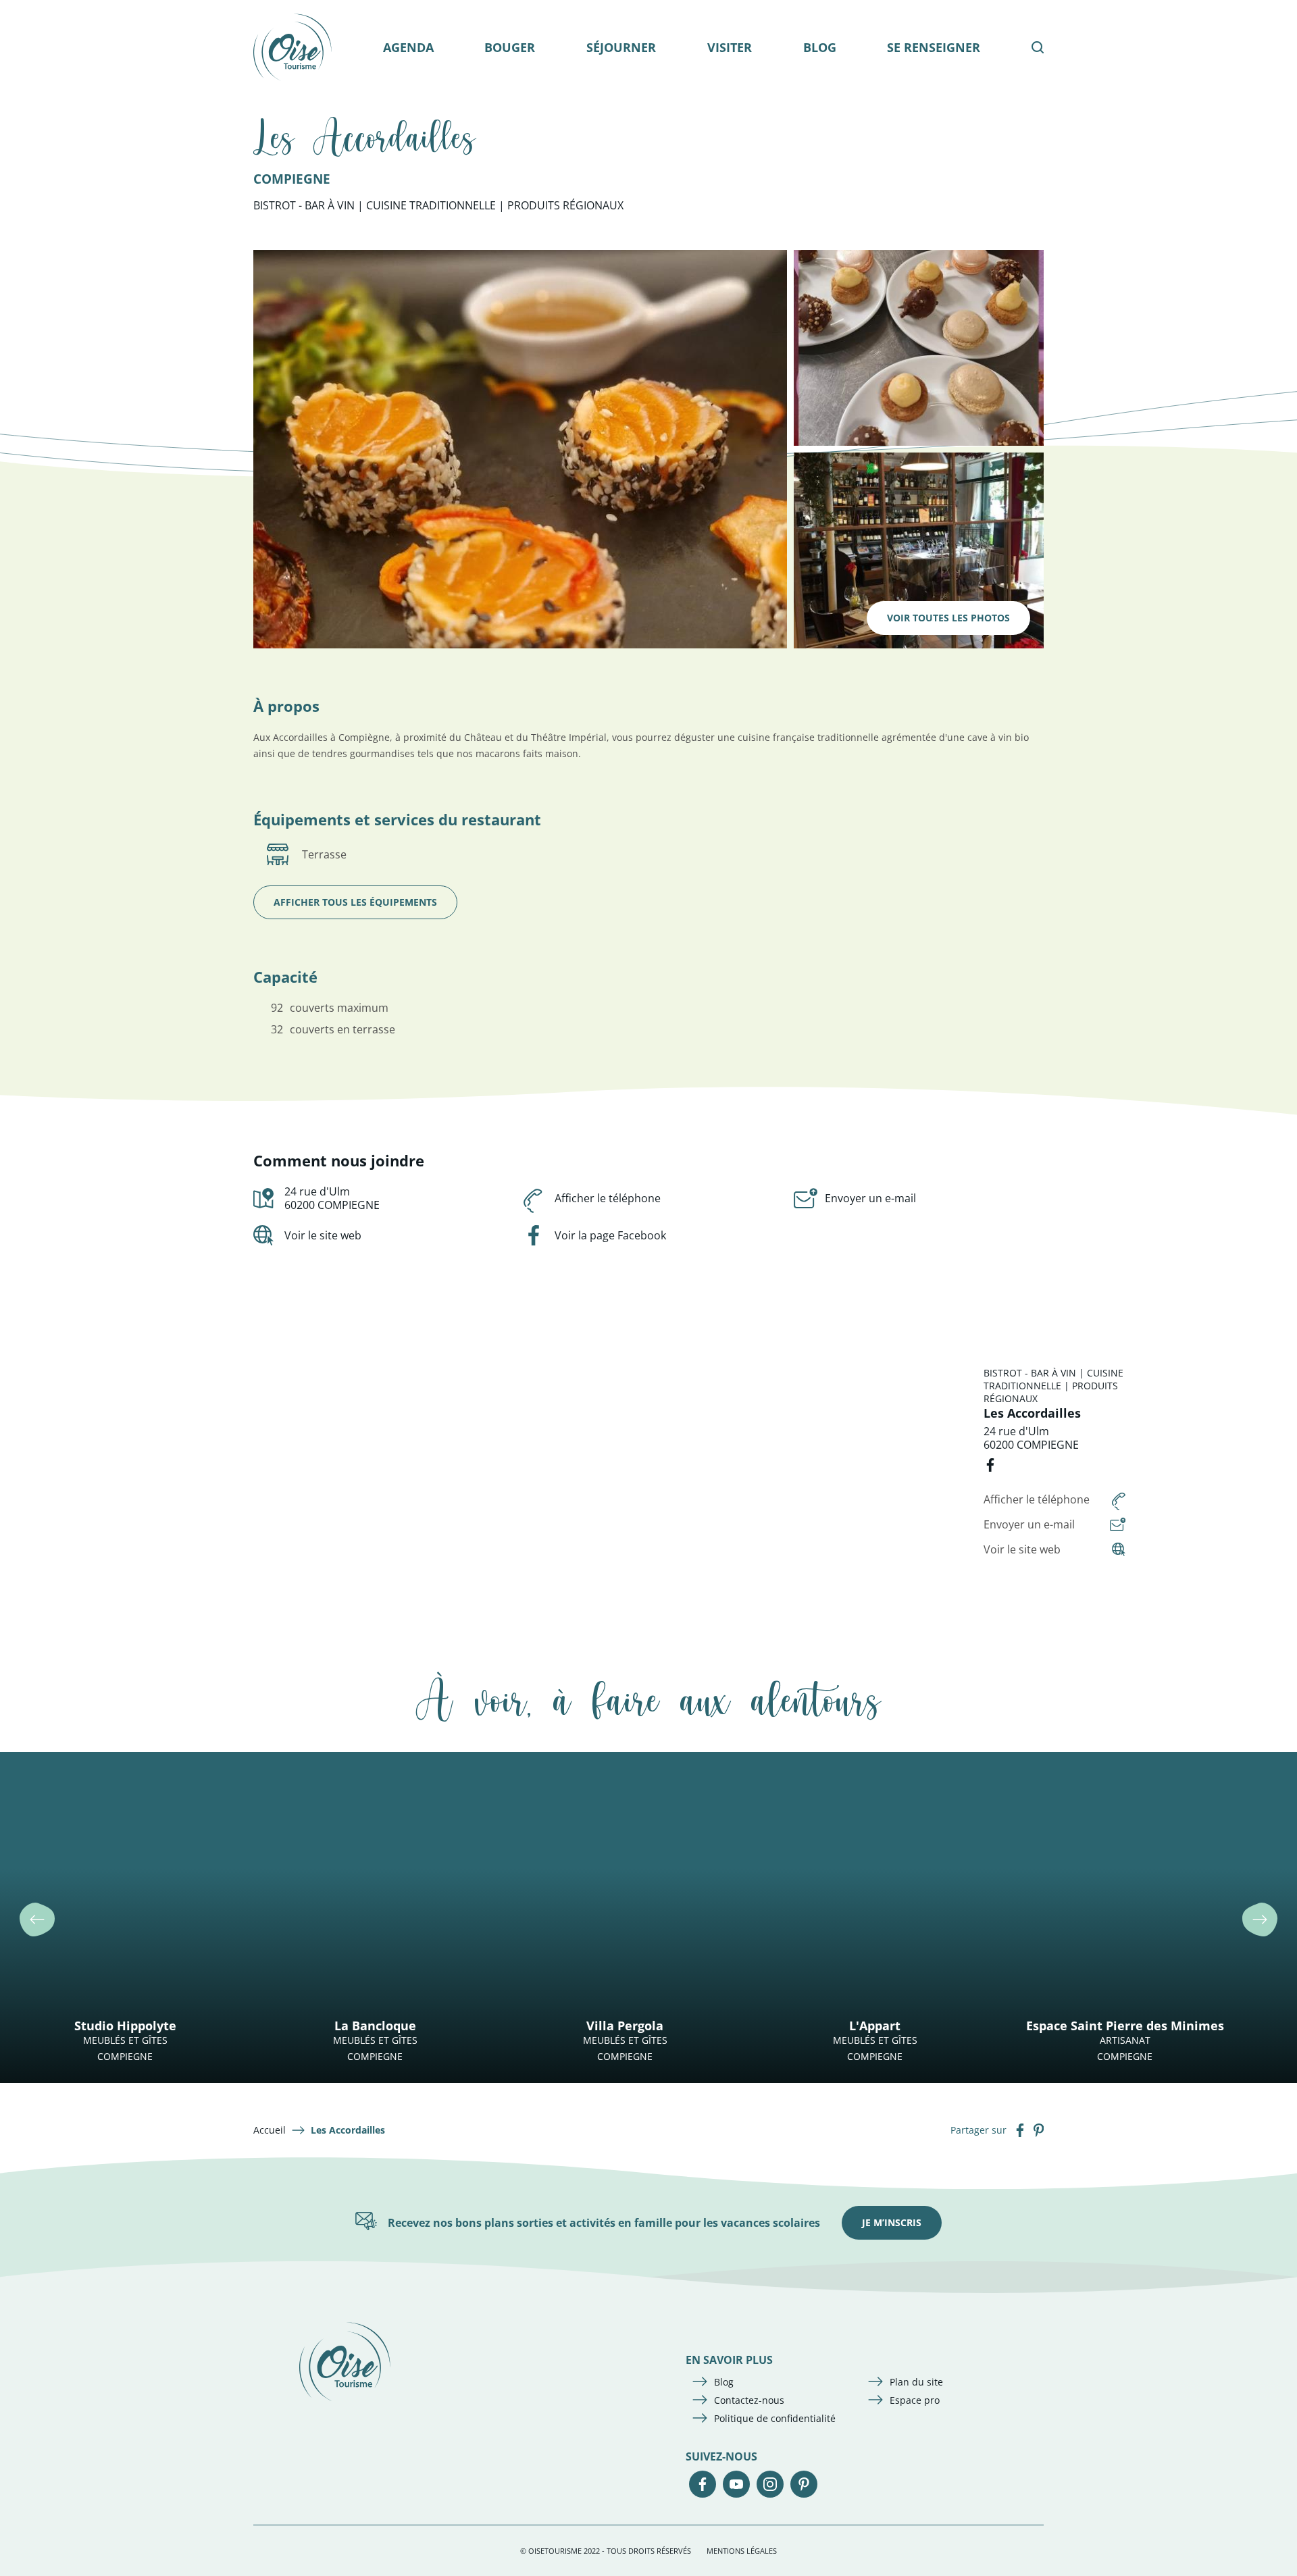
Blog (820, 47)
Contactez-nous (749, 2400)
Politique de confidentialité (775, 2418)
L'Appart (875, 2026)
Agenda (408, 47)
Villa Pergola (625, 2026)
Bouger (510, 47)
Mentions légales (742, 2551)
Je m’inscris (892, 2222)
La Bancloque (375, 2026)
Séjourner (621, 47)
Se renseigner (934, 47)
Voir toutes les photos (948, 618)
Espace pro (915, 2400)
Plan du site (916, 2382)
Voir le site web (323, 1235)
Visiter (730, 47)
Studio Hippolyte (125, 2026)
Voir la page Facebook (610, 1235)
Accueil (270, 2130)
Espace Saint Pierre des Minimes (1125, 2026)
